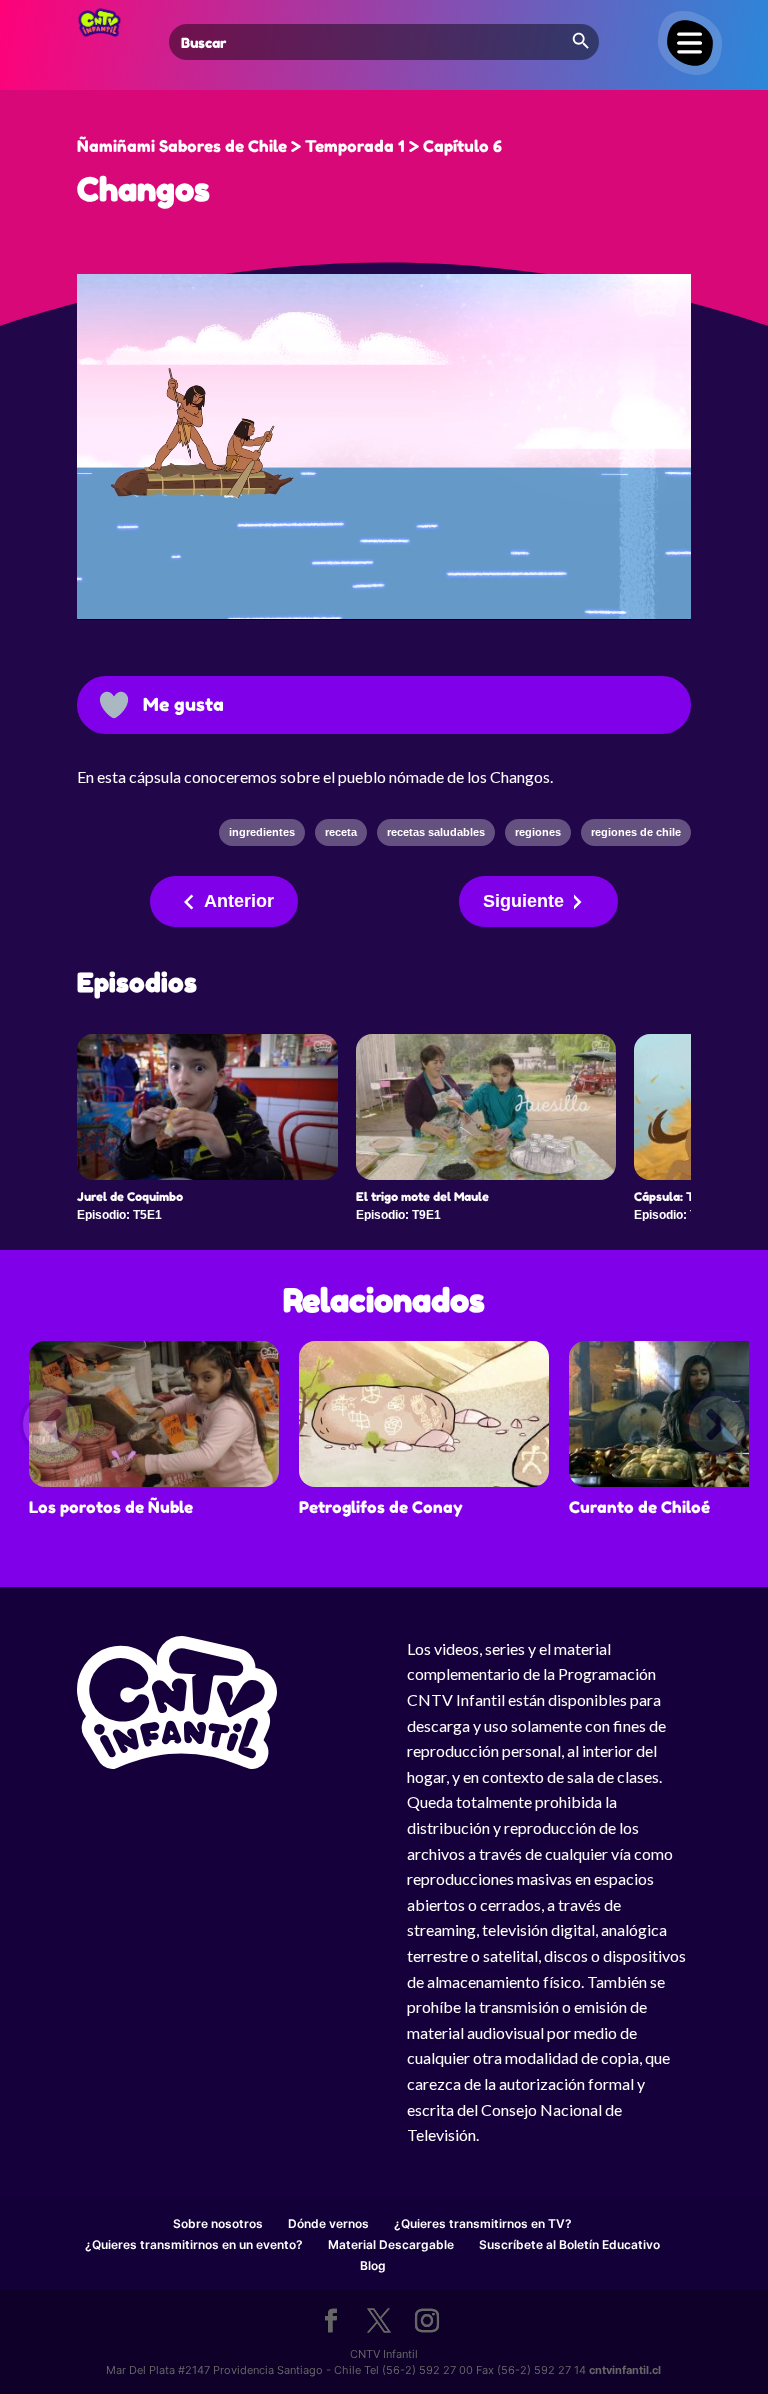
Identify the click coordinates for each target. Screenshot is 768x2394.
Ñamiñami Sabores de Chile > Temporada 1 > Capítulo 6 (289, 146)
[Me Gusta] (114, 705)
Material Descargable (391, 2244)
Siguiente (523, 901)
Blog (373, 2265)
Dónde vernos (328, 2223)
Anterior (239, 901)
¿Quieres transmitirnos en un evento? (194, 2244)
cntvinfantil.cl (625, 2370)
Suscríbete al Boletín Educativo (569, 2244)
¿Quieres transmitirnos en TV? (483, 2223)
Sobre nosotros (218, 2223)
